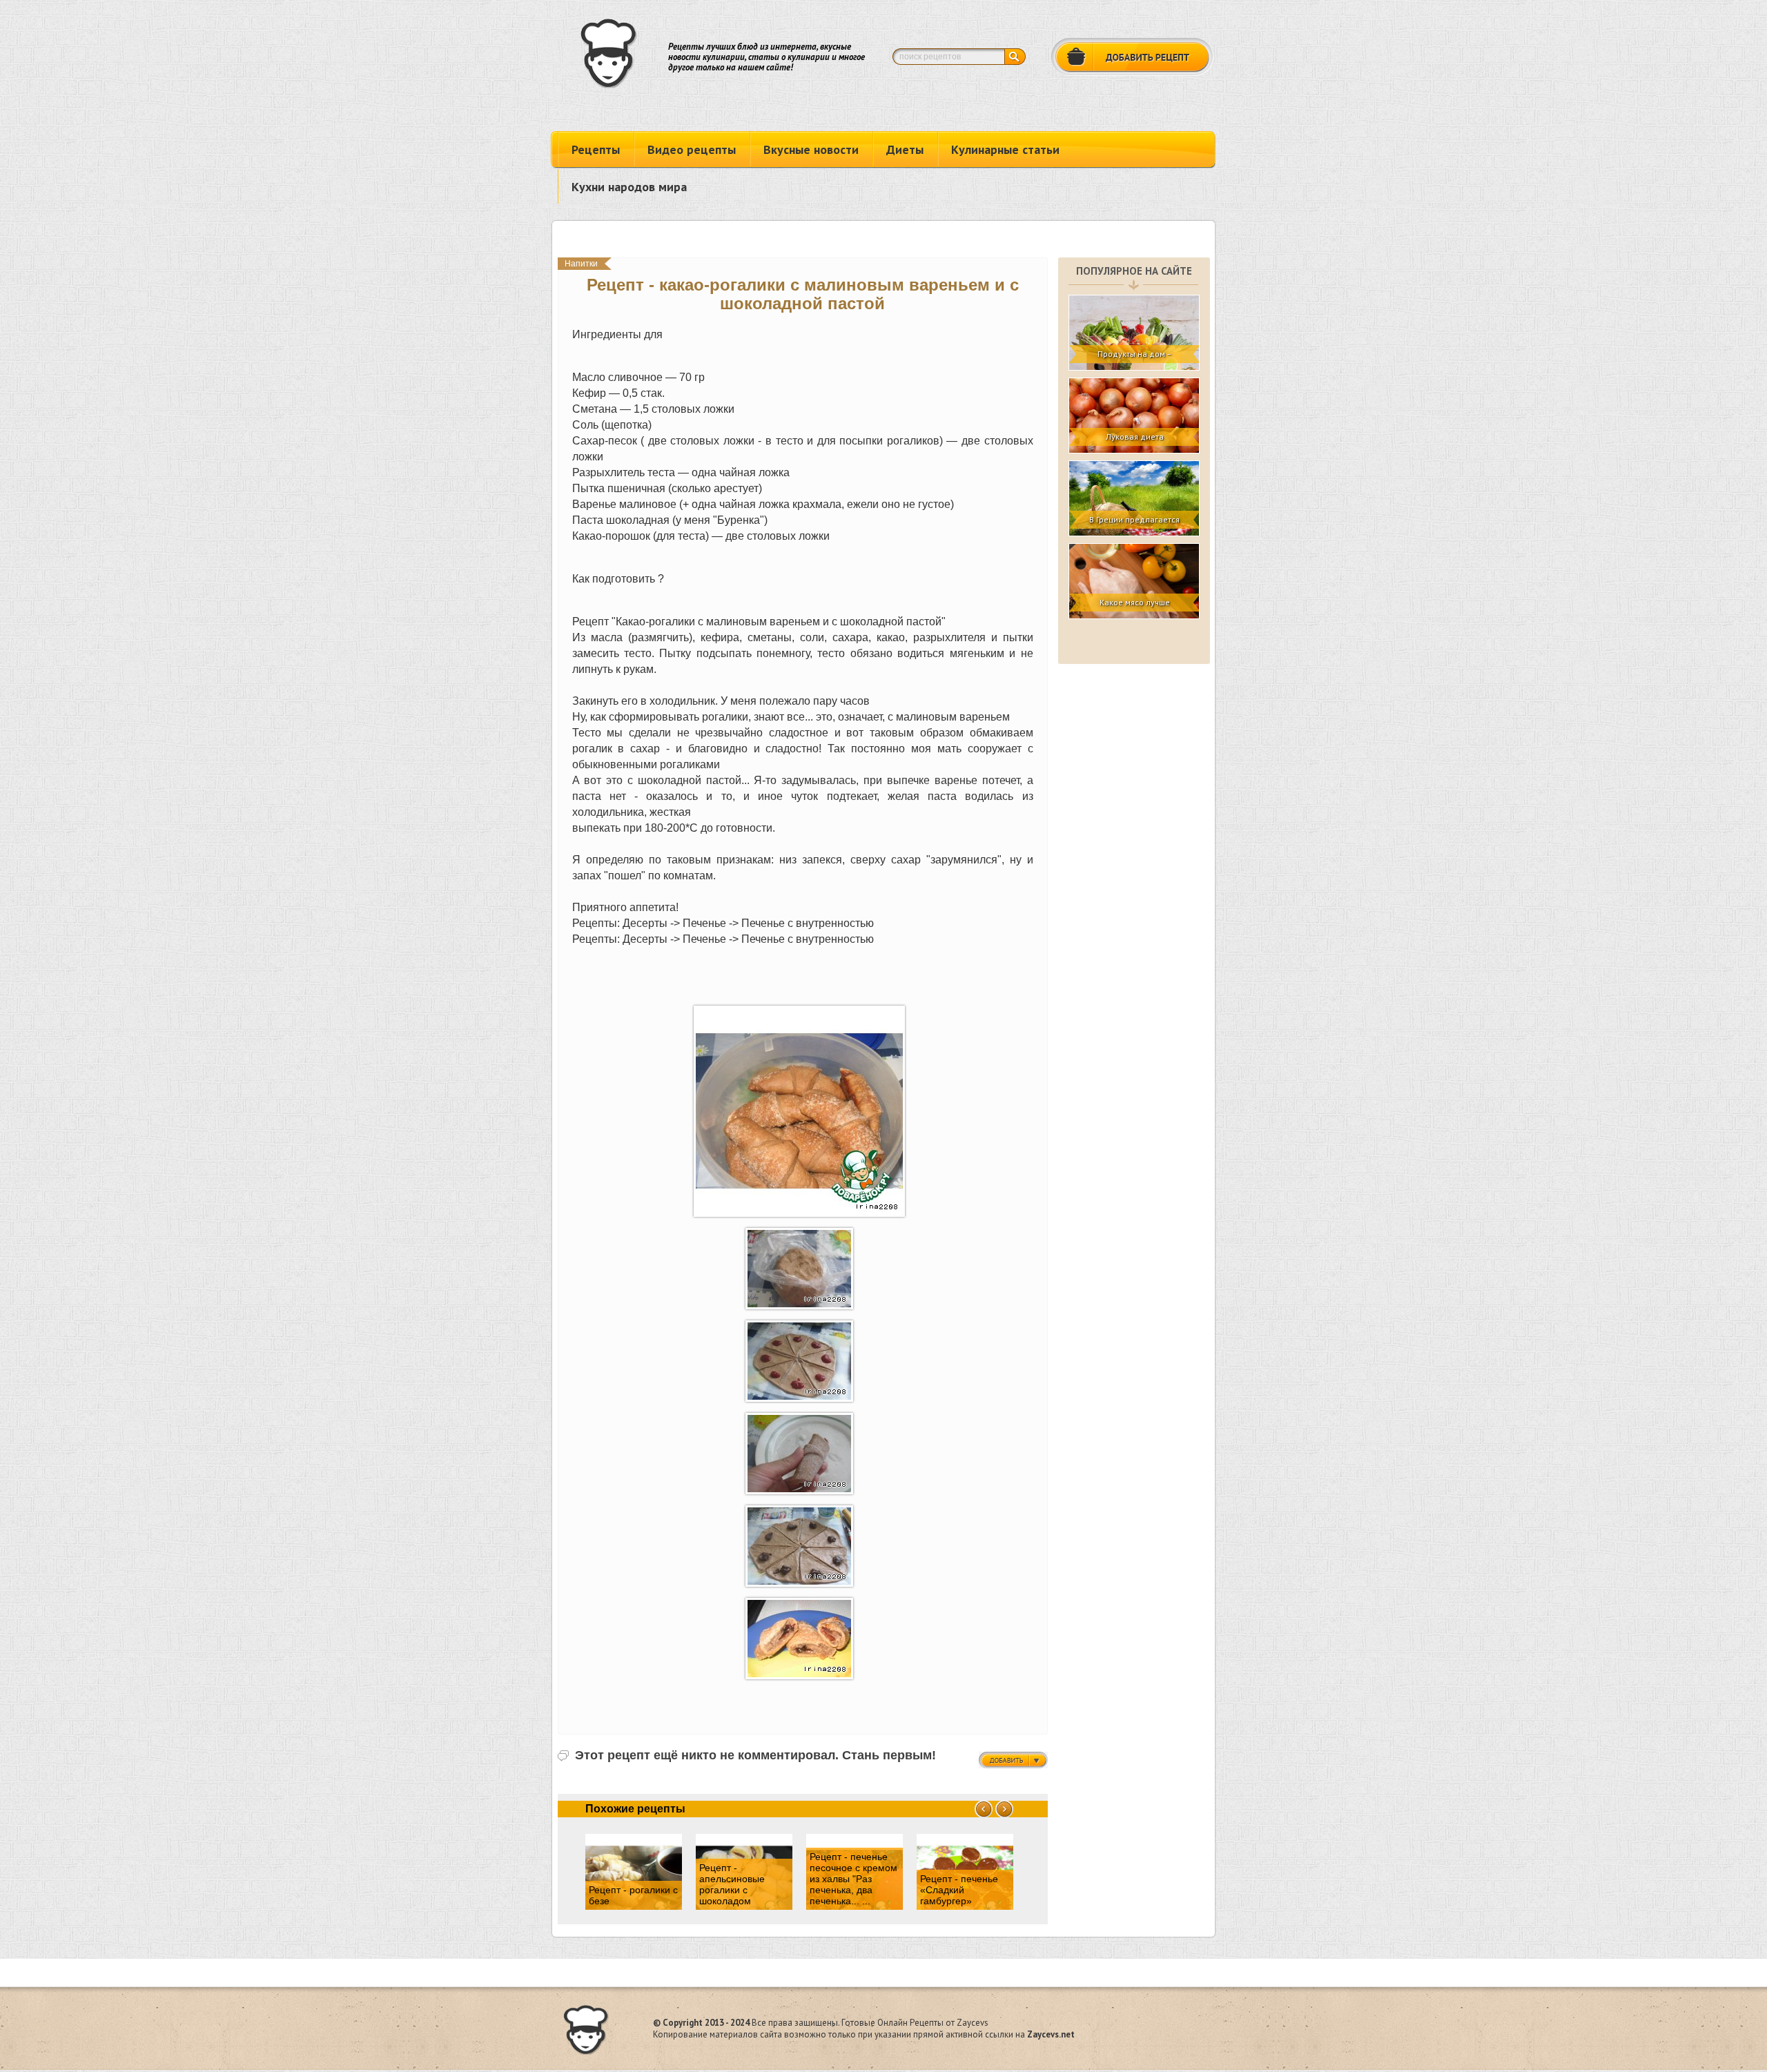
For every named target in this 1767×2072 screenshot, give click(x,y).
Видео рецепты (692, 149)
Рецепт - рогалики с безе (633, 1895)
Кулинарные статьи (1005, 149)
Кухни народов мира (629, 187)
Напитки (581, 264)
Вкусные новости (811, 149)
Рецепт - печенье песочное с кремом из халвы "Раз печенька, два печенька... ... (853, 1879)
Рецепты (596, 149)
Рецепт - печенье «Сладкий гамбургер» (959, 1890)
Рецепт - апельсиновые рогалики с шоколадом (732, 1884)
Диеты (905, 149)
